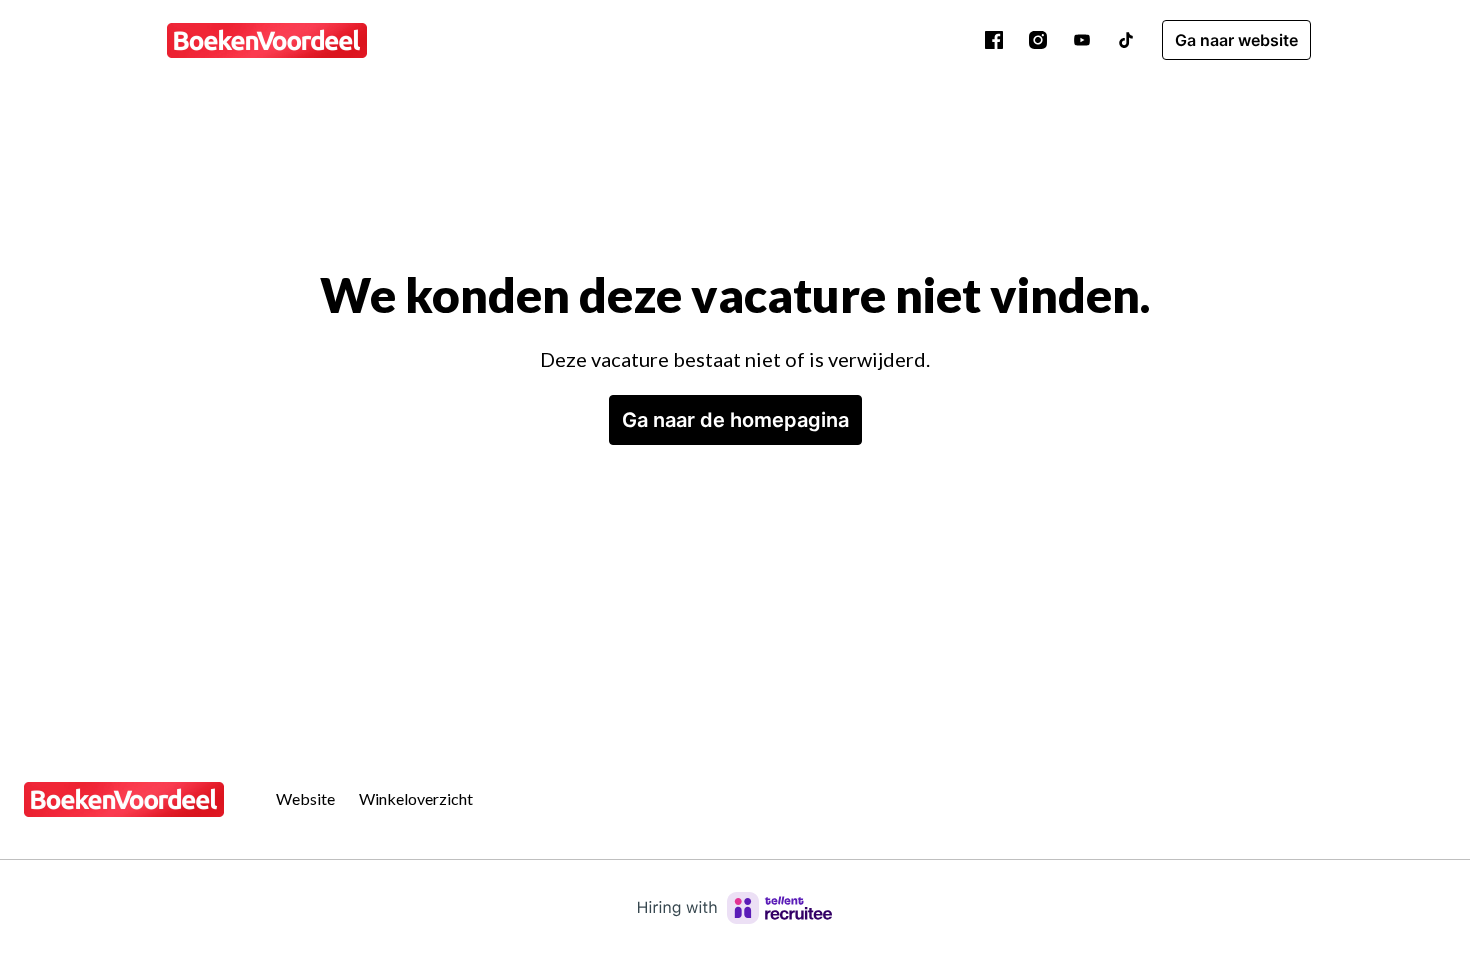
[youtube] (1082, 40)
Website (305, 798)
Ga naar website (1236, 40)
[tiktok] (1126, 40)
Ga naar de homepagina (735, 420)
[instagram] (1038, 40)
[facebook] (994, 40)
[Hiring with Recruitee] (735, 908)
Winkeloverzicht (416, 798)
